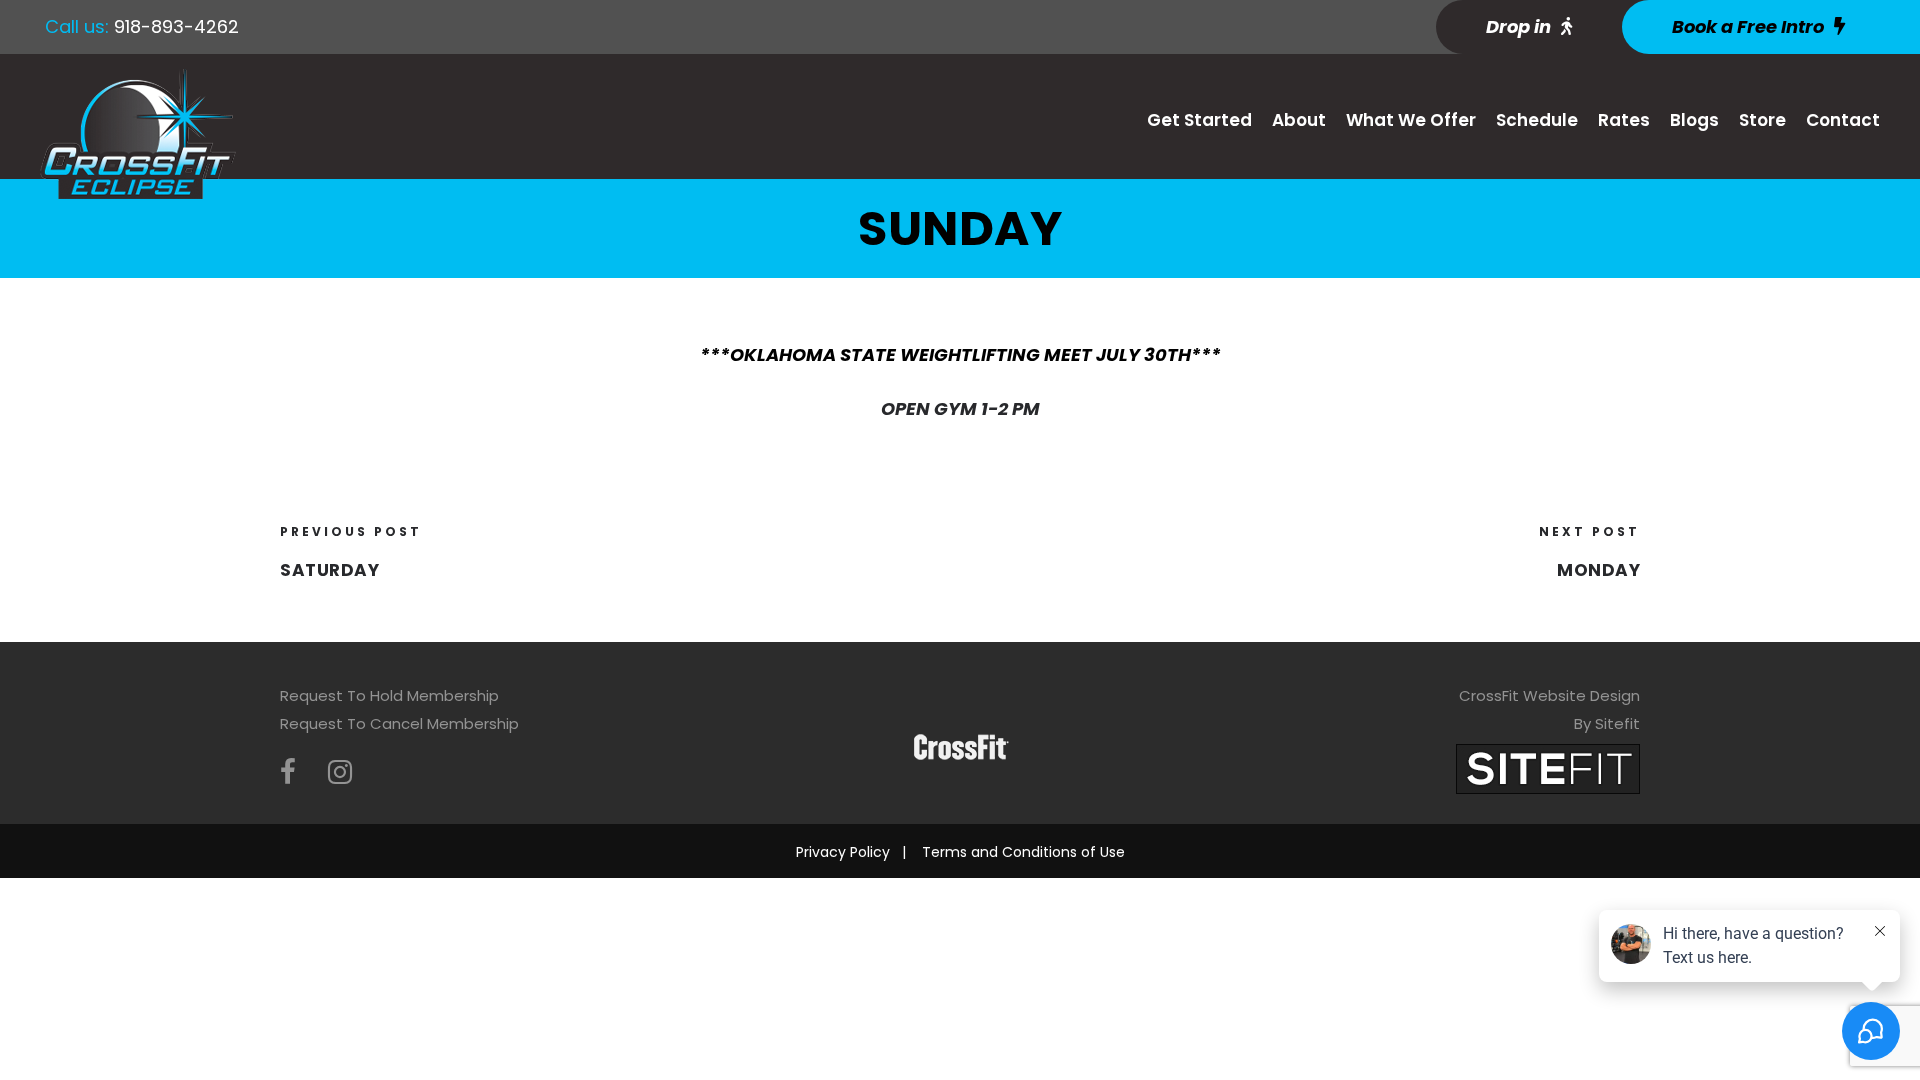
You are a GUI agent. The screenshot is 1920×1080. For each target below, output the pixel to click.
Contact (1843, 120)
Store (1762, 120)
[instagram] (340, 772)
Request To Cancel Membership (399, 723)
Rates (1624, 120)
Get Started (1199, 120)
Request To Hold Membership (389, 695)
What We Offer (1411, 120)
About (1299, 120)
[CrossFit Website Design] (1548, 767)
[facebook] (288, 772)
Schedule (1537, 120)
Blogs (1694, 120)
